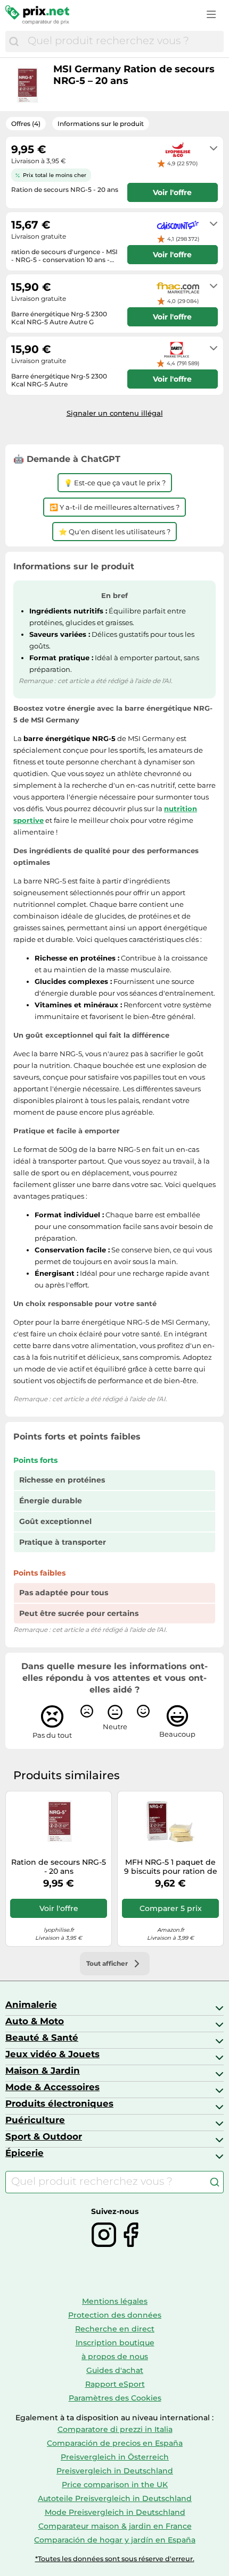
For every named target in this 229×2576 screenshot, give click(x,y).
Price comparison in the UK (115, 2485)
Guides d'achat (115, 2370)
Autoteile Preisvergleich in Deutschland (115, 2498)
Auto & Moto (35, 2021)
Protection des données (115, 2315)
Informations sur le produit (101, 124)
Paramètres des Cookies (115, 2398)
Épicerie (24, 2153)
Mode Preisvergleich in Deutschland (115, 2512)
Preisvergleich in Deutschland (115, 2471)
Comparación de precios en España (115, 2443)
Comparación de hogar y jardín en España (115, 2540)
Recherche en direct (115, 2329)
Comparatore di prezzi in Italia (115, 2429)
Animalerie (31, 2005)
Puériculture (35, 2120)
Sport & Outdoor (44, 2136)
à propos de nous (115, 2356)
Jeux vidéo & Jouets (52, 2054)
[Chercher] (14, 41)
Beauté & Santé (42, 2038)
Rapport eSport (115, 2384)
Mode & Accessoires (52, 2087)
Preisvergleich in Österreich (115, 2457)
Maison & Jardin (43, 2070)
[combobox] (123, 41)
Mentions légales (115, 2301)
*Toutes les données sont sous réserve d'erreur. (115, 2559)
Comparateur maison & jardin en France (115, 2526)
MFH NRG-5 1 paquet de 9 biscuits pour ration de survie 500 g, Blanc (171, 1867)
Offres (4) (26, 124)
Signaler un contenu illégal (115, 413)
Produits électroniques (59, 2103)
